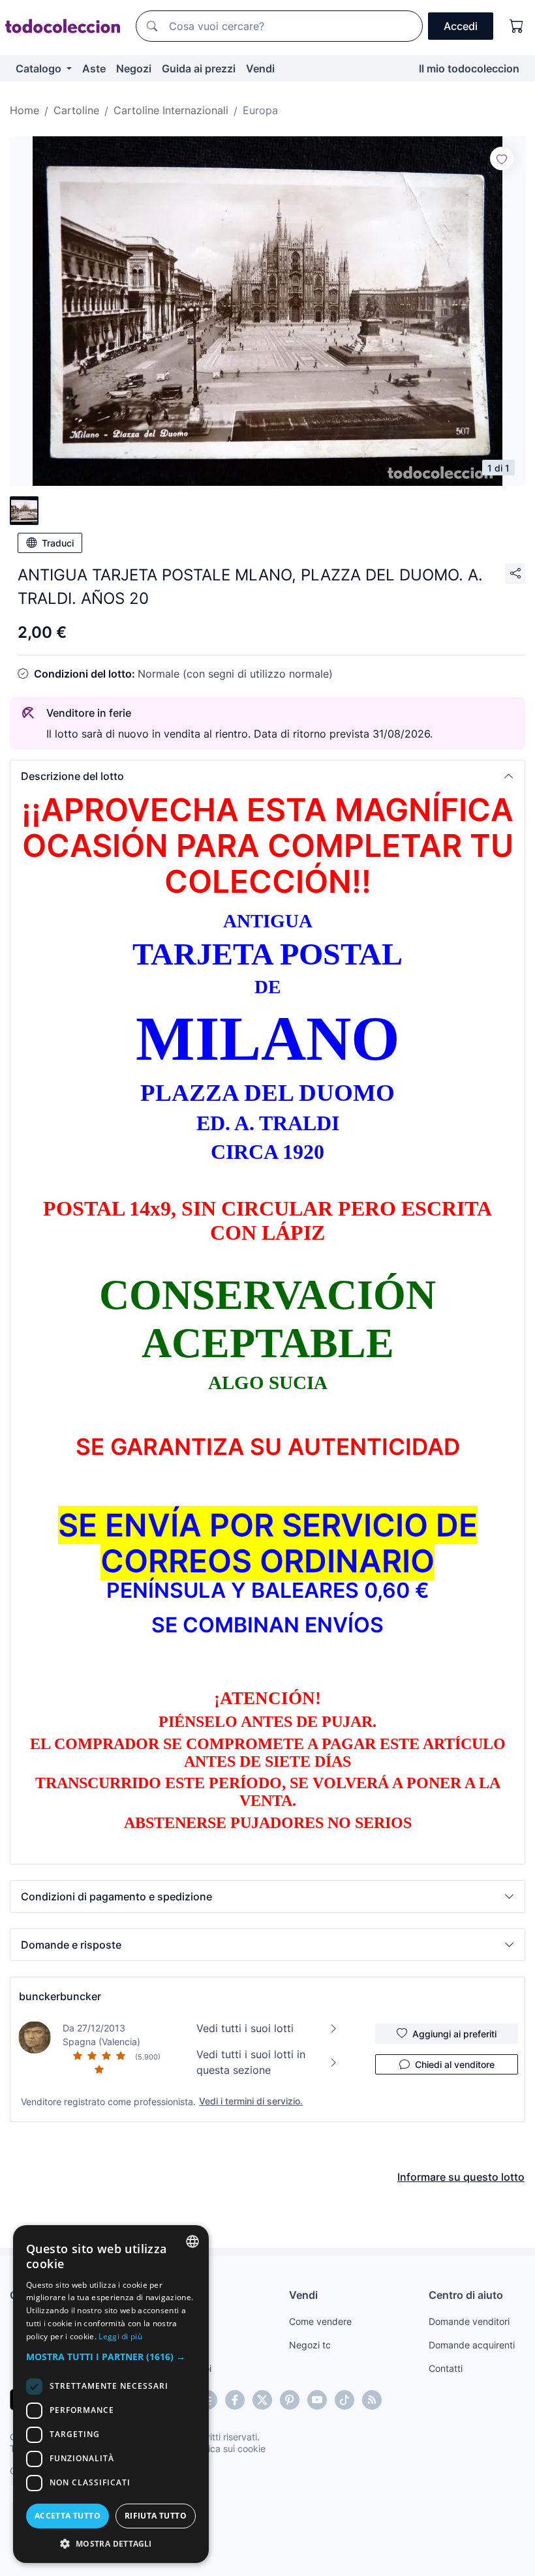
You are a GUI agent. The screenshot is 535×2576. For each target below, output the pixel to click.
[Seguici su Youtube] (317, 2400)
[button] (267, 776)
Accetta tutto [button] (68, 2516)
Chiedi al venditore (455, 2064)
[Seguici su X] (262, 2400)
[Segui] (502, 158)
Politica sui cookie (228, 2449)
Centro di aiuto (466, 2295)
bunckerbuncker (60, 1996)
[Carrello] (517, 26)
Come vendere (320, 2321)
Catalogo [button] (40, 68)
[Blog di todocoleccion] (372, 2400)
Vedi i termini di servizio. (251, 2101)
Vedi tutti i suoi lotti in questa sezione (251, 2062)
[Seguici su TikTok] (344, 2400)
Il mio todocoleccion (469, 68)
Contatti (446, 2368)
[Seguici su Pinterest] (290, 2400)
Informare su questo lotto (461, 2177)
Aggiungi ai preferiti (454, 2034)
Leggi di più (120, 2336)
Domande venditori (469, 2321)
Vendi (260, 68)
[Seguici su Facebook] (235, 2400)
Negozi (134, 68)
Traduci (58, 543)
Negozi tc (310, 2345)
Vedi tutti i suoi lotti (245, 2028)
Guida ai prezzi (199, 68)
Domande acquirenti (472, 2345)
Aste (94, 68)
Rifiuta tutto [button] (156, 2516)
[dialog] (111, 2394)
